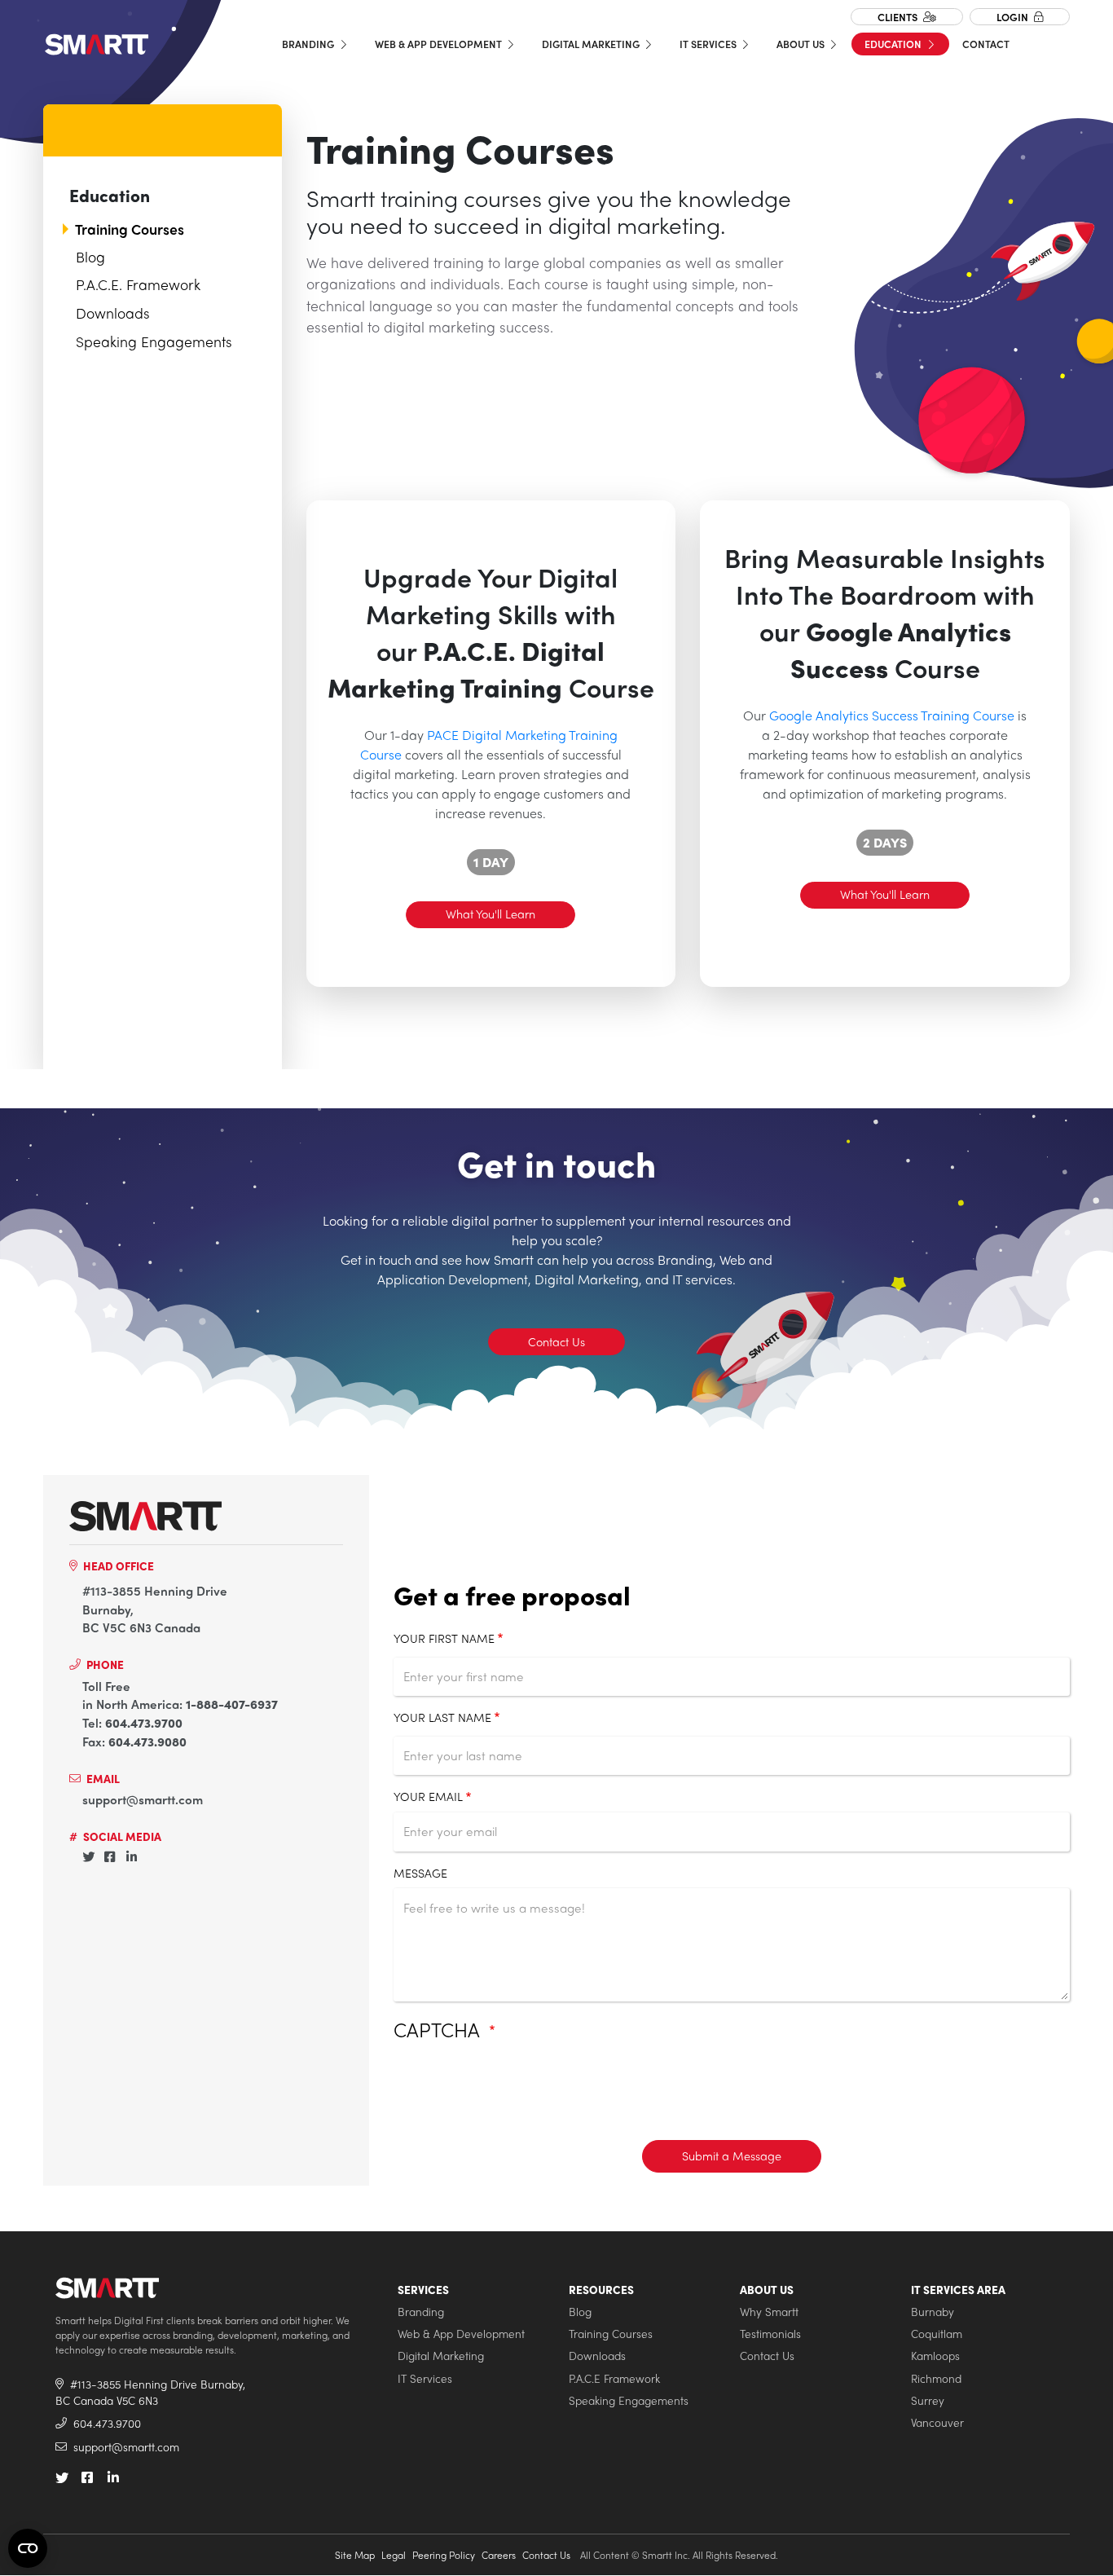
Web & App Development (440, 44)
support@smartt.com (143, 1799)
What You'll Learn (491, 914)
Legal (394, 2555)
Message (420, 1873)
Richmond (936, 2378)
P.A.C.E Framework (614, 2378)
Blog (90, 256)
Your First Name (444, 1638)
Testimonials (770, 2334)
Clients (899, 17)
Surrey (928, 2400)
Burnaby (933, 2312)
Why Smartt (769, 2312)
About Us (802, 44)
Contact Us (556, 1341)
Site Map (355, 2555)
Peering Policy (444, 2555)
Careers (499, 2555)
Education (894, 44)
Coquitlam (937, 2334)
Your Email (428, 1796)
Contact (986, 44)
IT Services (709, 44)
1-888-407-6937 (232, 1704)
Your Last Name (442, 1717)
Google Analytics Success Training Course (892, 715)
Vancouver (937, 2422)
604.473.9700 (144, 1723)
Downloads (113, 313)
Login (1014, 17)
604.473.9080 (147, 1742)
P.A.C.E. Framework (138, 284)
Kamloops (935, 2356)
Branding (309, 44)
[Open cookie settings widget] (28, 2548)
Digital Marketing (592, 44)
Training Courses (130, 229)
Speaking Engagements (154, 341)
